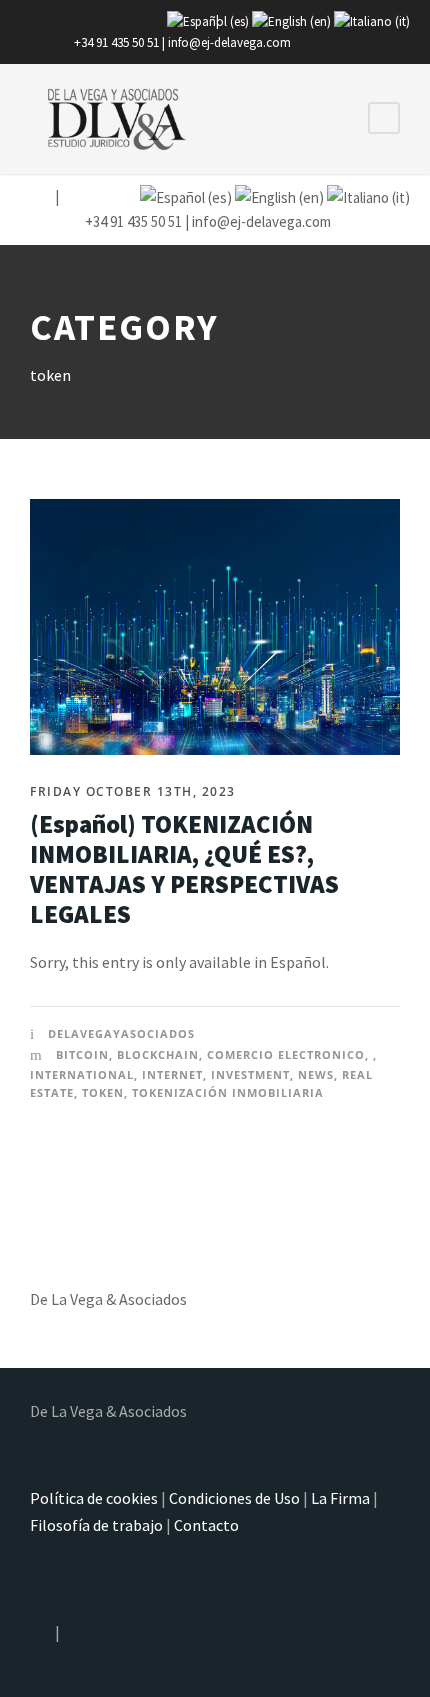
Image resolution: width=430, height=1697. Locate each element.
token (103, 1092)
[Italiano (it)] (372, 20)
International (82, 1074)
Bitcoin (82, 1054)
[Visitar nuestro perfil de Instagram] (41, 196)
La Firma (340, 1498)
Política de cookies (94, 1498)
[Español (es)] (208, 20)
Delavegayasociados (121, 1033)
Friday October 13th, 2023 (133, 791)
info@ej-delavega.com (229, 42)
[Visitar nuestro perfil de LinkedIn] (70, 196)
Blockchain (158, 1054)
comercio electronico (286, 1054)
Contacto (206, 1525)
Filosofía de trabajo (96, 1525)
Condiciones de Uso (234, 1498)
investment (250, 1074)
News (316, 1074)
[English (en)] (291, 20)
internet (172, 1074)
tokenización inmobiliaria (228, 1092)
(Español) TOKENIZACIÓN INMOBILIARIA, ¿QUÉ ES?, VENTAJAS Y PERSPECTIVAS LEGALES (184, 869)
